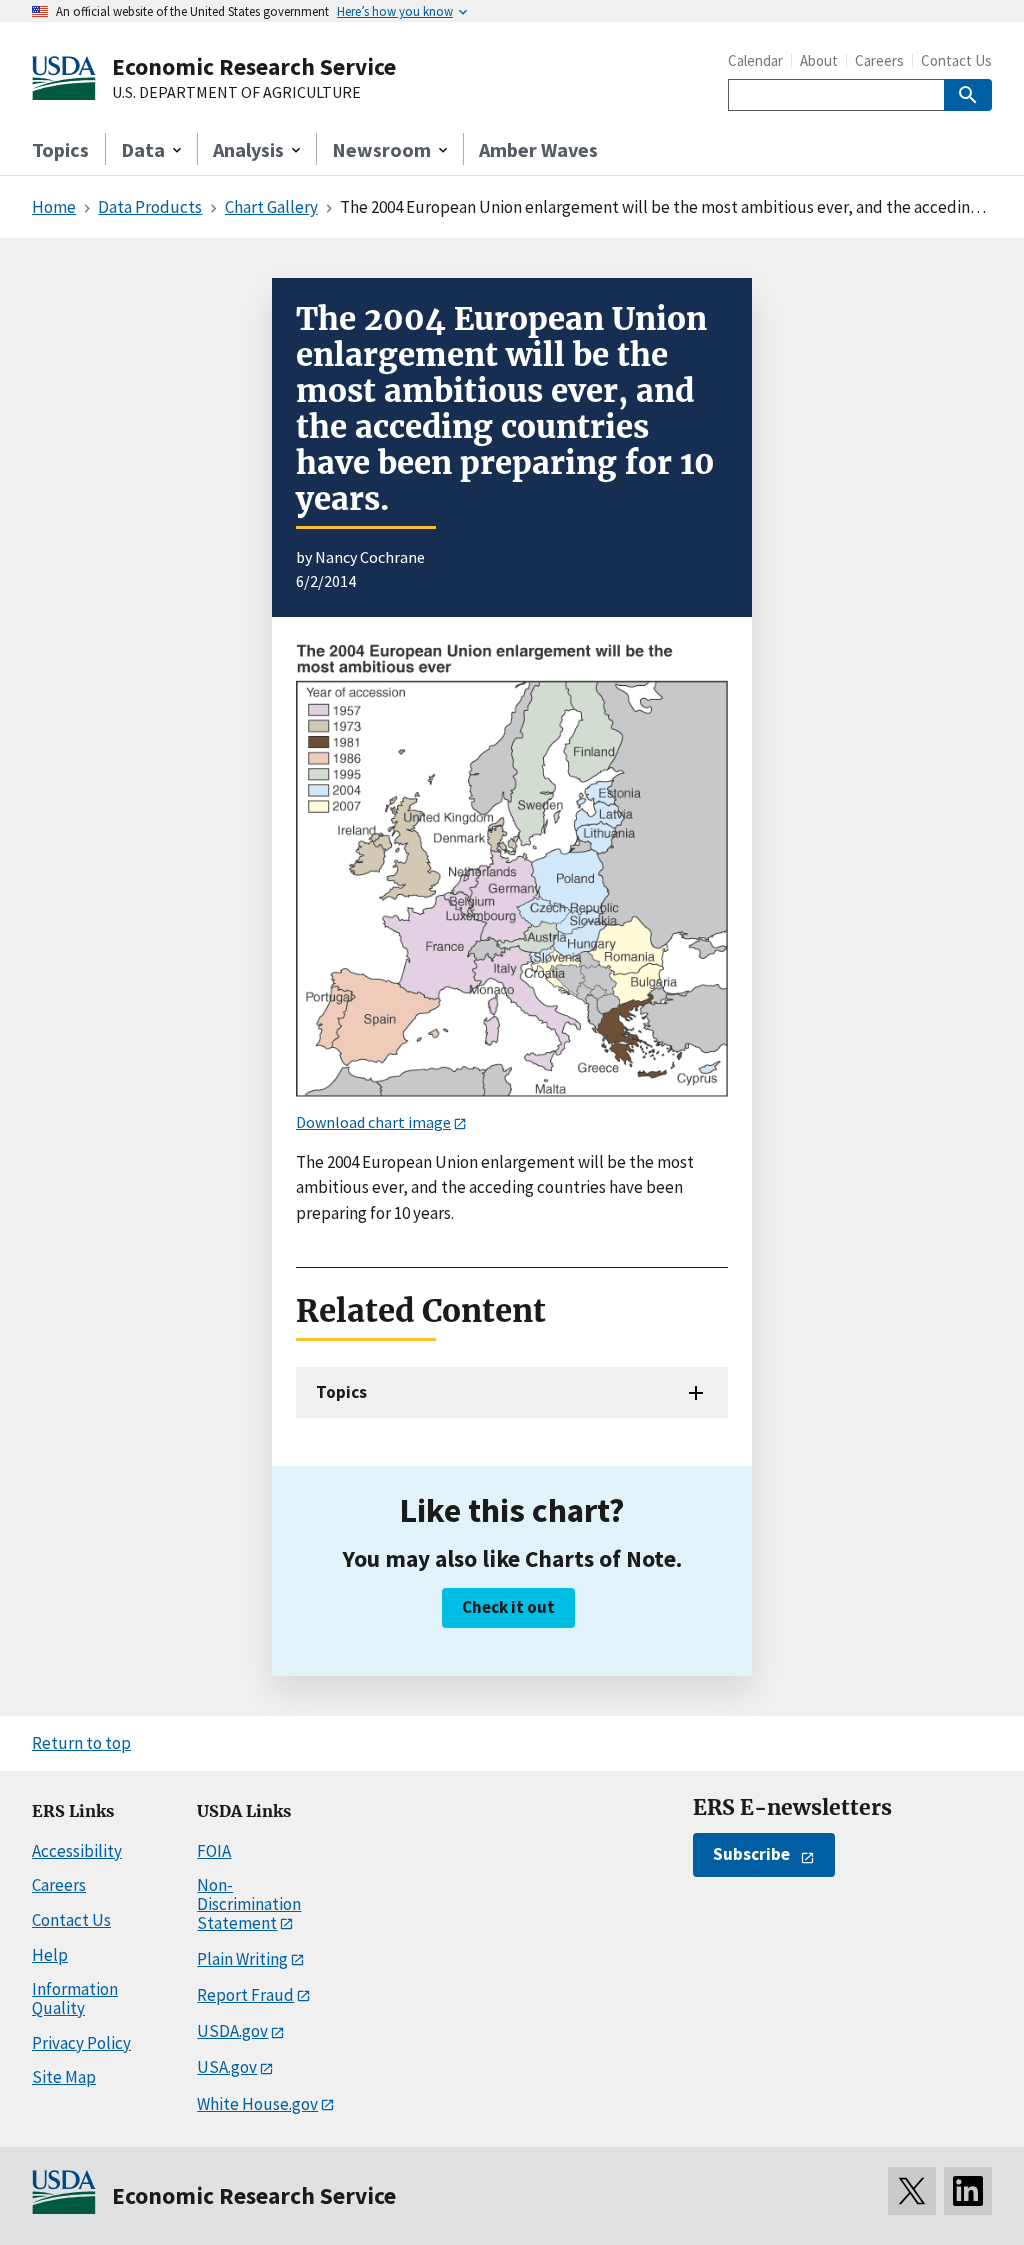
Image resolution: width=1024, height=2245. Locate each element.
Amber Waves (538, 149)
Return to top (81, 1743)
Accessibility (77, 1851)
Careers (879, 60)
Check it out (508, 1607)
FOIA (214, 1851)
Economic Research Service (254, 66)
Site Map (64, 2077)
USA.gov (227, 2067)
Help (50, 1955)
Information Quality (75, 1998)
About (819, 60)
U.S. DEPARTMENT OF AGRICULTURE (236, 93)
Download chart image (373, 1122)
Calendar (755, 60)
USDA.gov (232, 2031)
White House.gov (257, 2104)
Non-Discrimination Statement (249, 1903)
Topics (60, 149)
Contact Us (956, 60)
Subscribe (751, 1854)
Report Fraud (245, 1995)
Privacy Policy (81, 2043)
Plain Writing (242, 1959)
